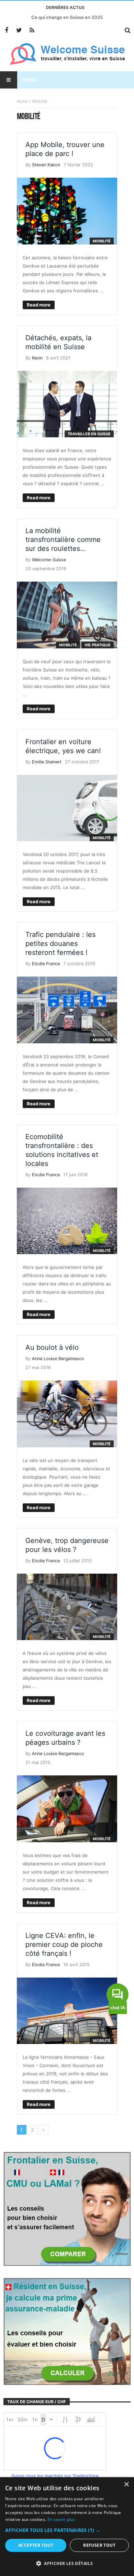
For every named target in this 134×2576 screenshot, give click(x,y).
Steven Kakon (46, 165)
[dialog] (67, 2527)
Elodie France (46, 964)
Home (22, 101)
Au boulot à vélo (52, 1347)
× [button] (126, 2485)
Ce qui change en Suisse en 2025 (67, 17)
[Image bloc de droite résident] (67, 2331)
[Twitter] (19, 30)
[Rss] (32, 30)
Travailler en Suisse (89, 434)
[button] (67, 2530)
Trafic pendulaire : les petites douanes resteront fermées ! (60, 943)
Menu (30, 80)
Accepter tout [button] (36, 2545)
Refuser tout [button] (99, 2545)
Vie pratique (98, 645)
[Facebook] (6, 30)
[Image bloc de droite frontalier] (67, 2208)
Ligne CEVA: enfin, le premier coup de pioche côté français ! (64, 1944)
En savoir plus (61, 2519)
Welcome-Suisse (49, 560)
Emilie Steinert (47, 762)
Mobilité (102, 241)
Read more (39, 305)
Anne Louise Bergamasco (58, 1359)
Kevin (37, 358)
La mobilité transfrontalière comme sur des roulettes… (63, 540)
